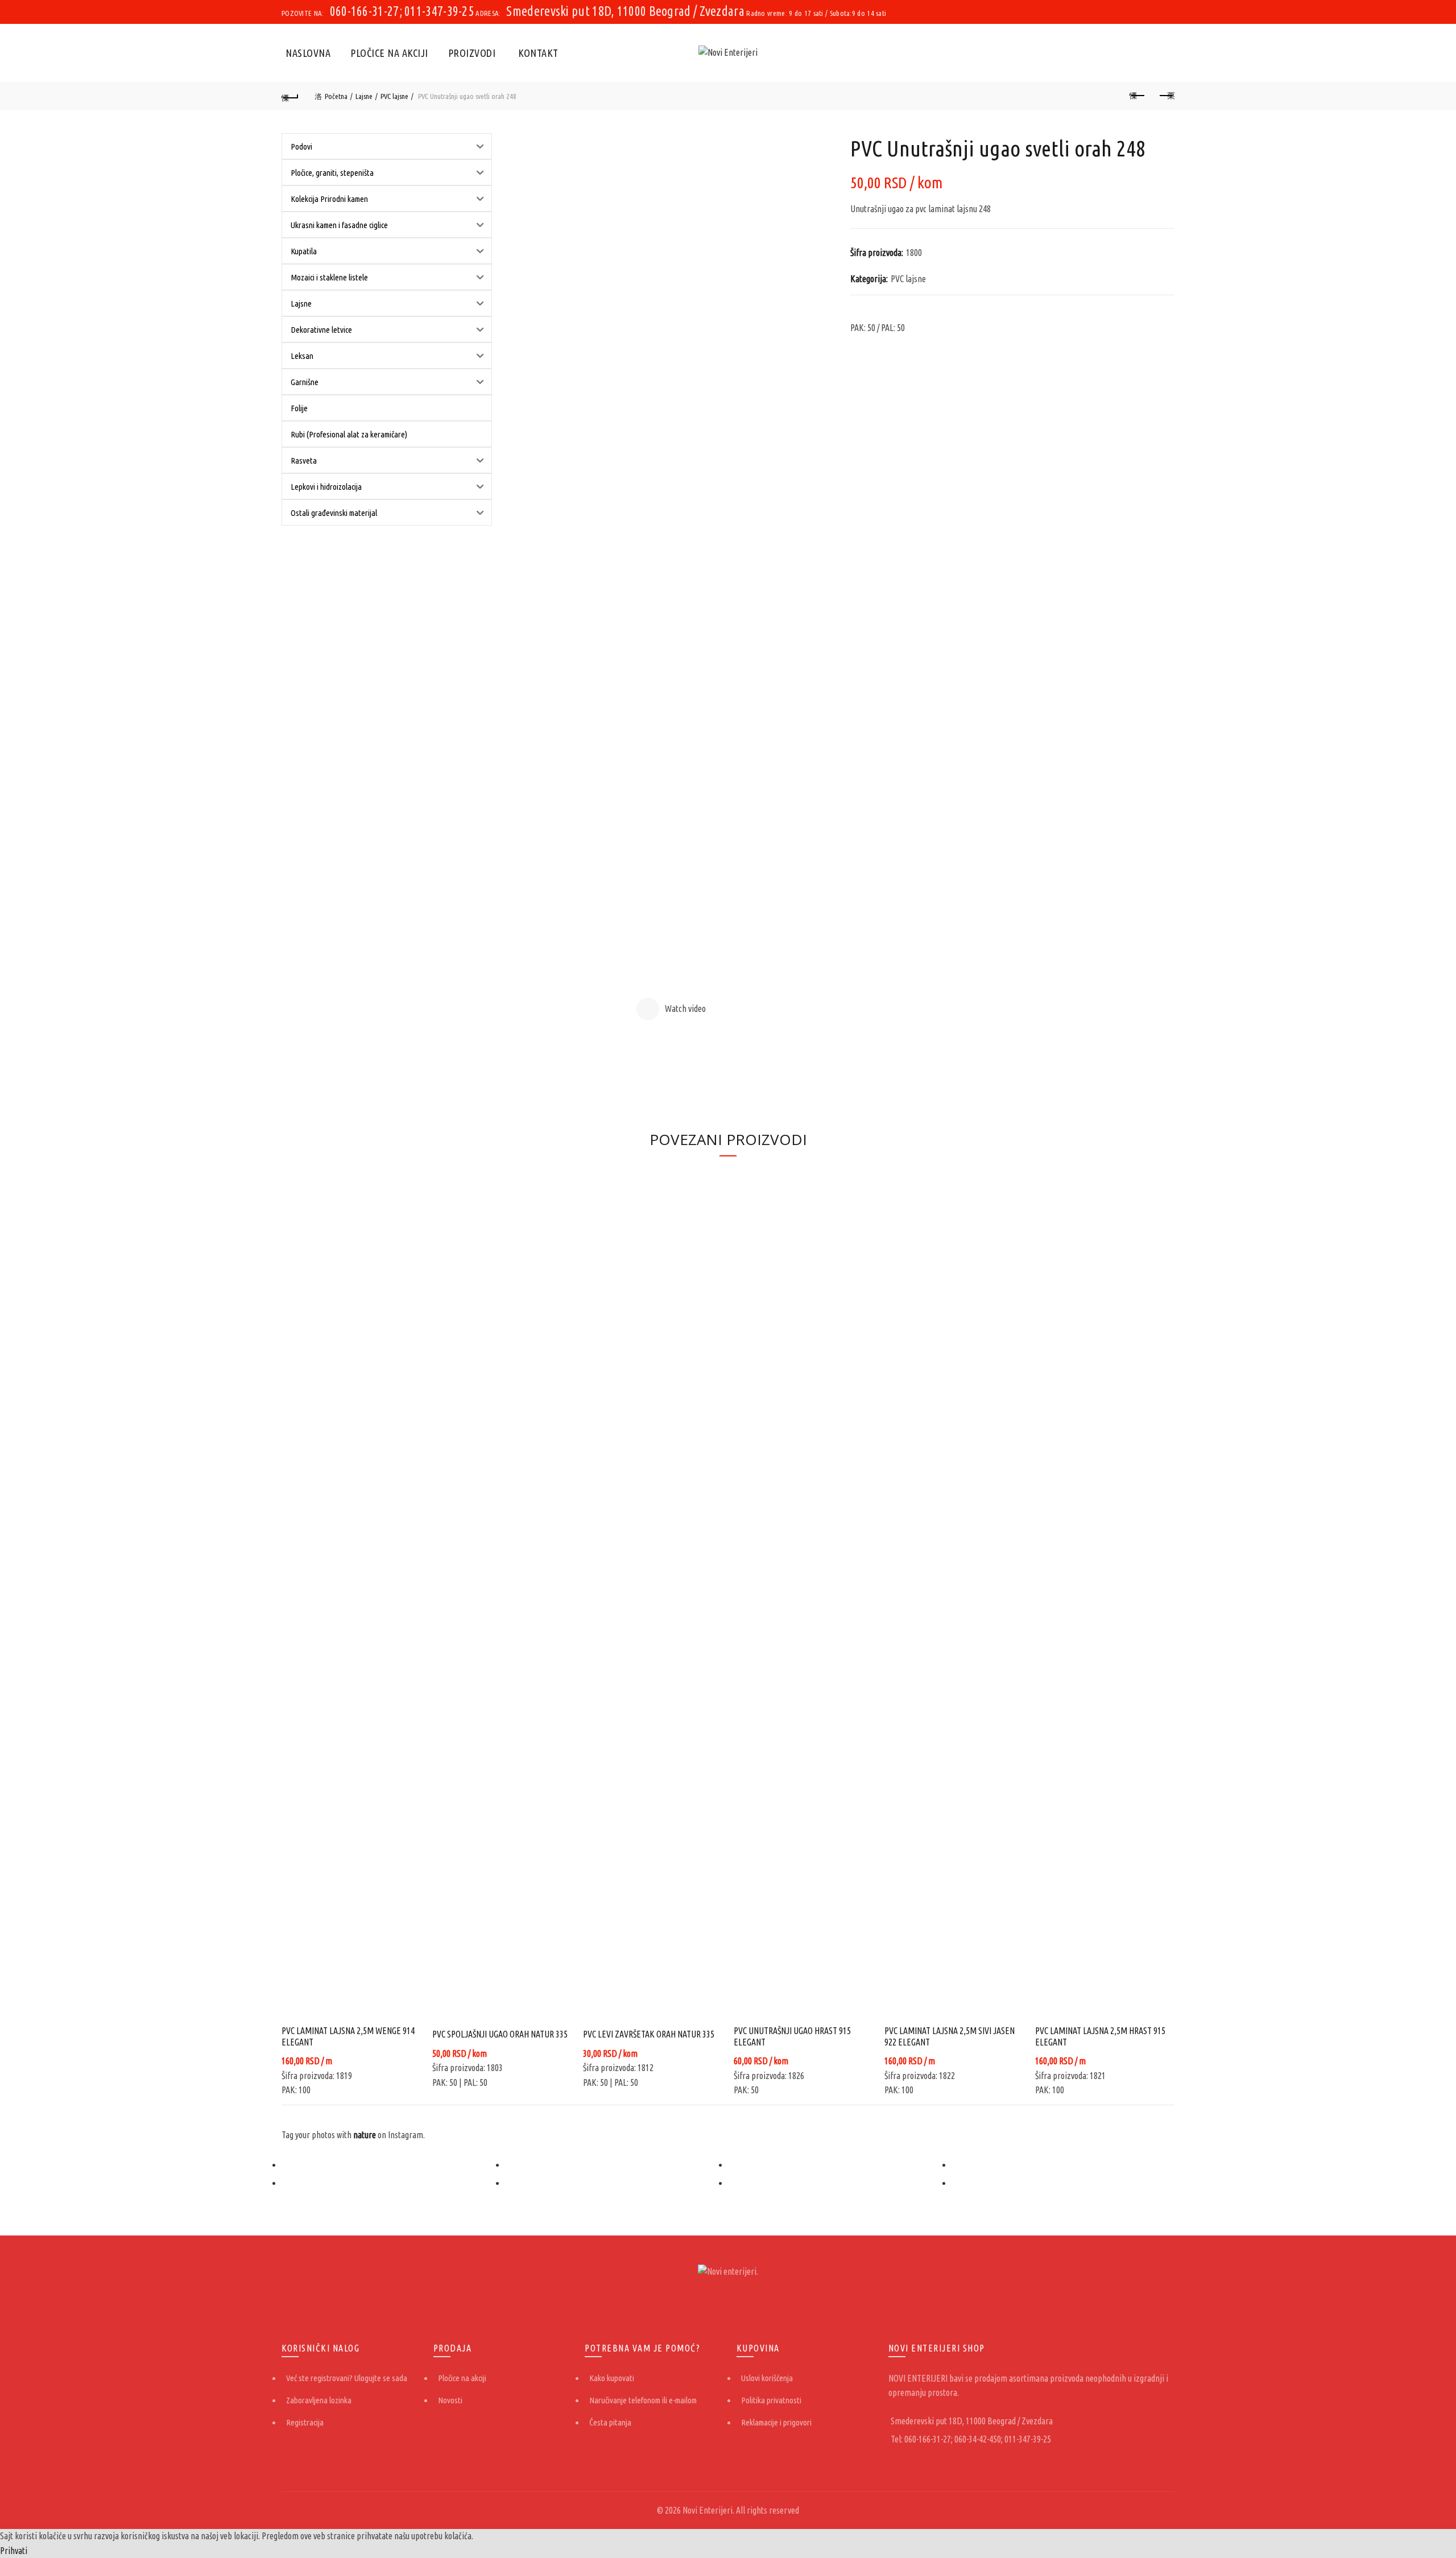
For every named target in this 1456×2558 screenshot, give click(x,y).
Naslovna (308, 53)
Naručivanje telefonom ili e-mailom (643, 2400)
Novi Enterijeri (708, 2510)
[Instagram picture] (393, 2165)
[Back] (290, 96)
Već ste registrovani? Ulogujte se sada (347, 2378)
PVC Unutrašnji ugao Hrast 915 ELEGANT (792, 2036)
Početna (336, 96)
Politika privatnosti (771, 2400)
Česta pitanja (610, 2422)
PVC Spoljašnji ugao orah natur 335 (500, 2034)
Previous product (1137, 96)
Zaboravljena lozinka (319, 2400)
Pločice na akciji (389, 53)
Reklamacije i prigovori (776, 2422)
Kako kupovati (612, 2378)
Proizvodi (472, 53)
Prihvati (14, 2551)
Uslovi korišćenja (767, 2378)
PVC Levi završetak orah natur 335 (649, 2034)
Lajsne (364, 96)
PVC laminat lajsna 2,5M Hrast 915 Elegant (1100, 2036)
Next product (1166, 96)
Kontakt (538, 53)
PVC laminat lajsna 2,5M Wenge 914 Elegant (348, 2036)
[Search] (1165, 53)
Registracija (305, 2422)
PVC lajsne (394, 96)
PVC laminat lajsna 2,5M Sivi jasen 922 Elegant (950, 2036)
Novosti (450, 2400)
